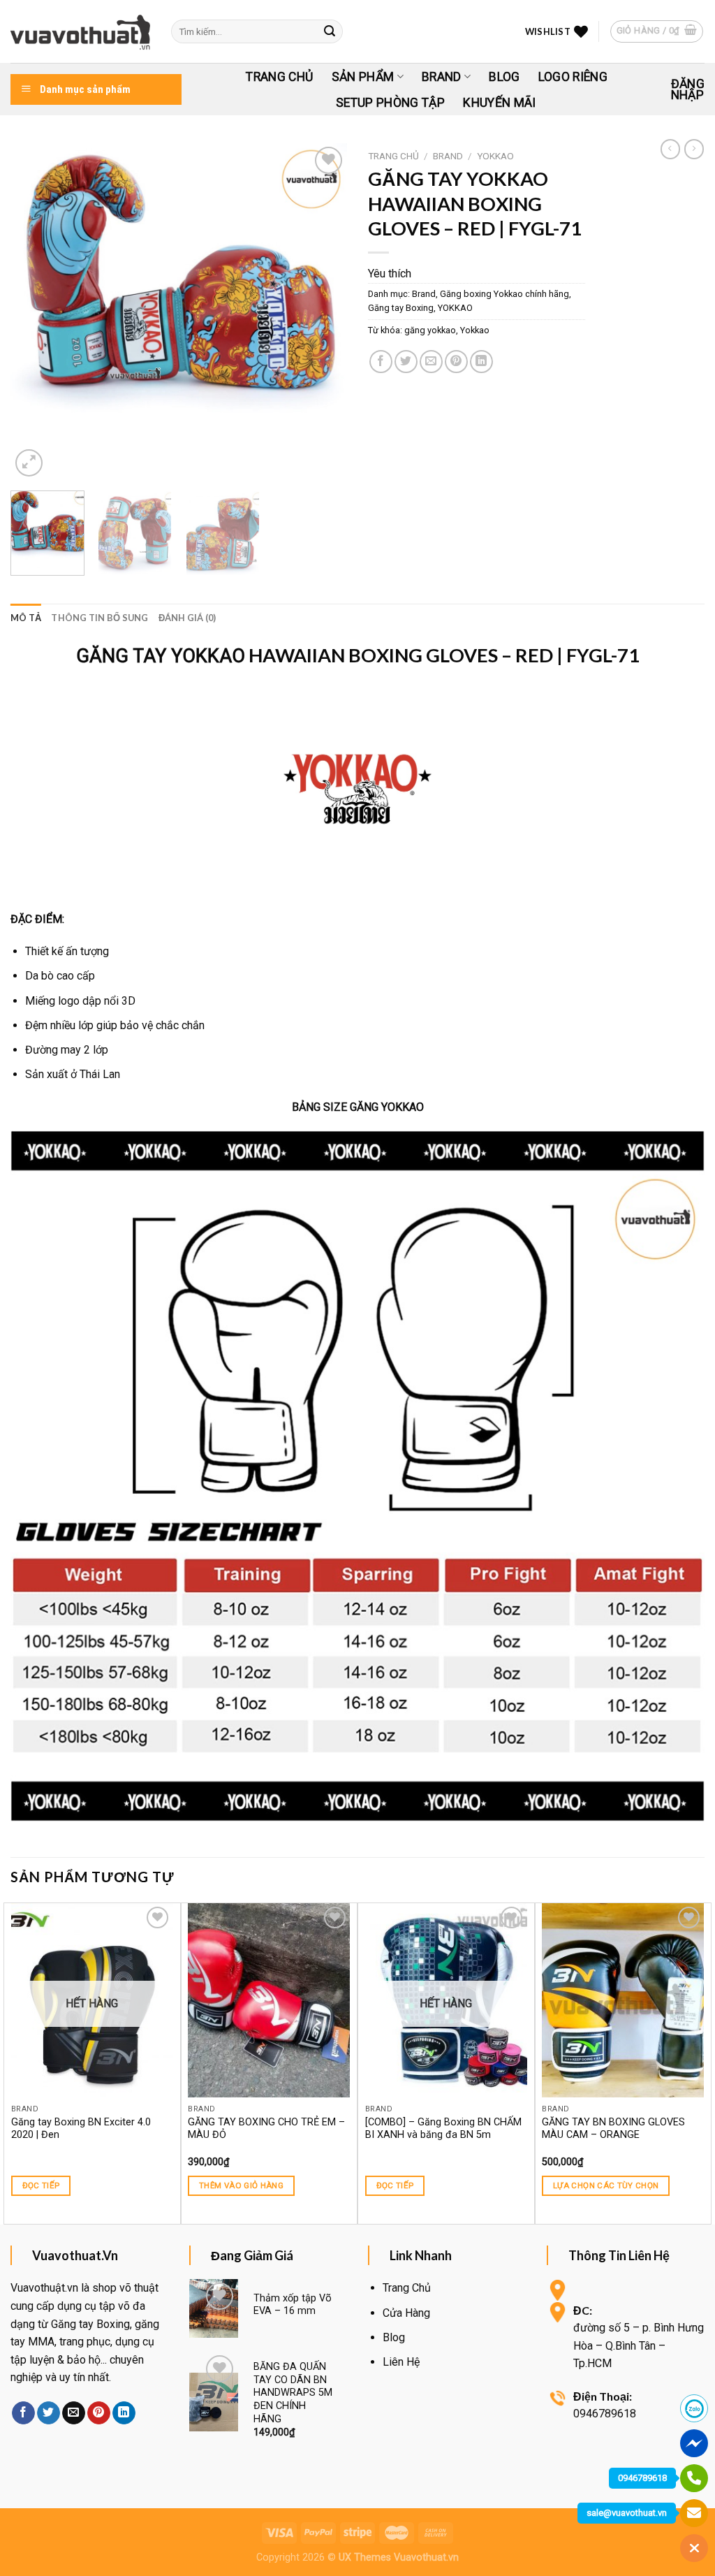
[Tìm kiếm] (330, 31)
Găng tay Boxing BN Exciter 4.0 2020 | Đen (81, 2129)
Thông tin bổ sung (99, 618)
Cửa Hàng (406, 2313)
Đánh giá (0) (187, 618)
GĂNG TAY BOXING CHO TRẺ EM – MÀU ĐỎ (266, 2129)
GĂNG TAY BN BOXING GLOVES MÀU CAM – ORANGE (613, 2129)
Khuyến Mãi (500, 103)
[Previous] (35, 312)
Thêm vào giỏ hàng (241, 2185)
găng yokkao (430, 330)
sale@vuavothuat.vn (627, 2513)
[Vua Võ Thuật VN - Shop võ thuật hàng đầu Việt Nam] (80, 32)
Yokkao (475, 330)
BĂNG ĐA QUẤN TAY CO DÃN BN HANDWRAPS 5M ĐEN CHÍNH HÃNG (293, 2393)
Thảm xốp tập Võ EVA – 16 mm (293, 2305)
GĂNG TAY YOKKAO (161, 656)
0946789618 (642, 2478)
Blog (504, 77)
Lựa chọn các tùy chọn (606, 2185)
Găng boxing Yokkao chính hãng (504, 294)
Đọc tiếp (41, 2185)
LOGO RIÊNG (573, 77)
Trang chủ (393, 156)
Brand (442, 77)
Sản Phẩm (363, 77)
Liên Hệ (401, 2362)
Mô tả (26, 618)
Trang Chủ (279, 77)
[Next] (323, 312)
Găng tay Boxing (401, 308)
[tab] (26, 618)
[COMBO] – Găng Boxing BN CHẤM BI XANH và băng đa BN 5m (443, 2129)
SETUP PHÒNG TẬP (390, 103)
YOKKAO (495, 156)
